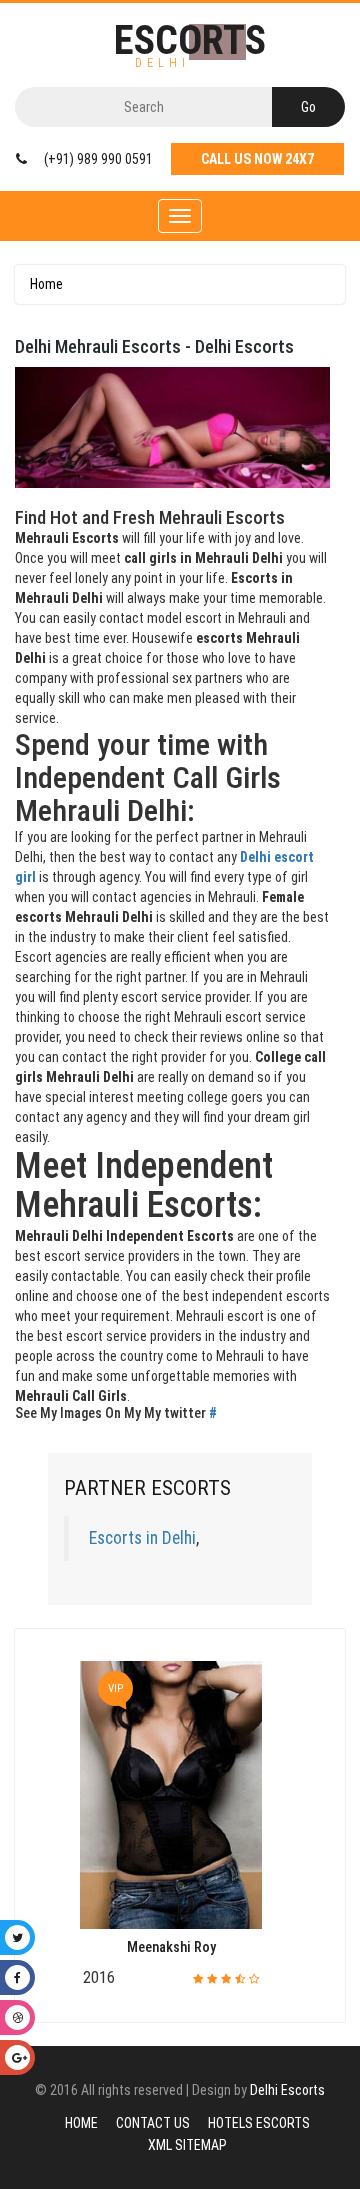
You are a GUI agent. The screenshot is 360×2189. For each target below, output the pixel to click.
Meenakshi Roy (171, 1947)
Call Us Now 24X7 (257, 159)
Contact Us (153, 2123)
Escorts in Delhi (142, 1538)
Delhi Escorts (287, 2090)
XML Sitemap (187, 2145)
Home (46, 284)
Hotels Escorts (259, 2123)
